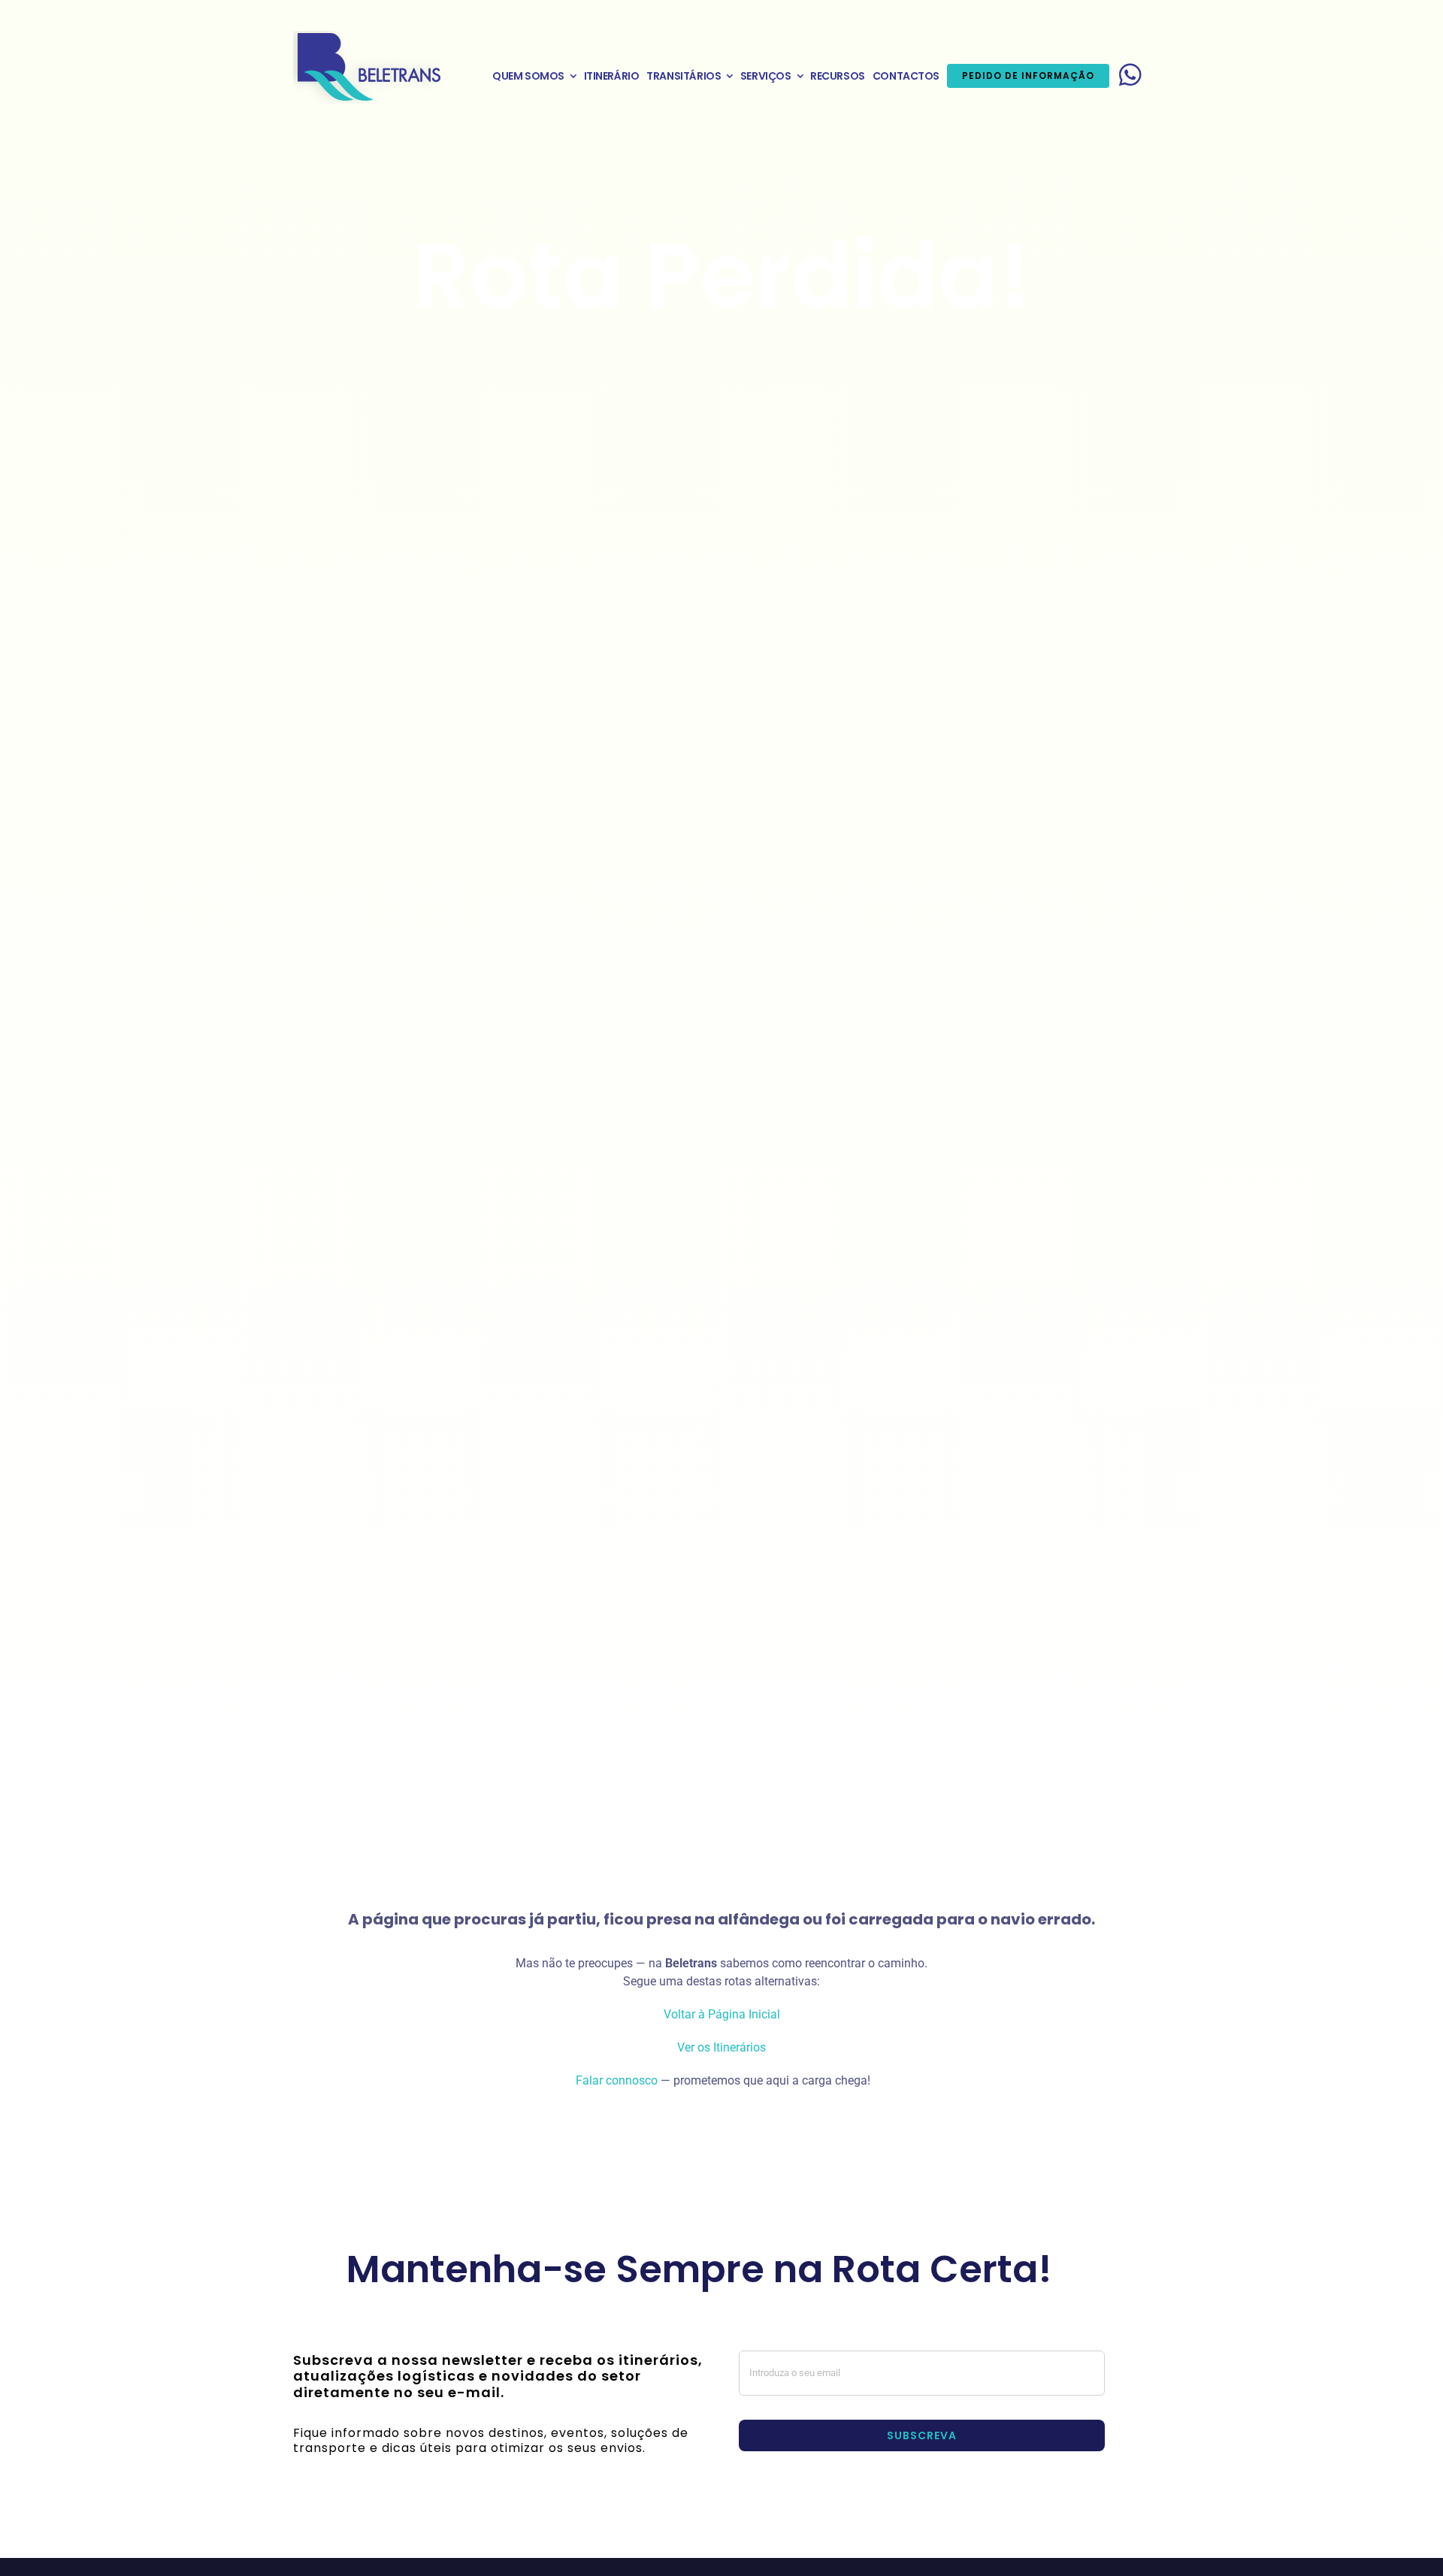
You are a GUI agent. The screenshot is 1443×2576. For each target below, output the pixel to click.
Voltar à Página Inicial (722, 2014)
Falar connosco (615, 2080)
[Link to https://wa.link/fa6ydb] (1130, 74)
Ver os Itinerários (721, 2047)
